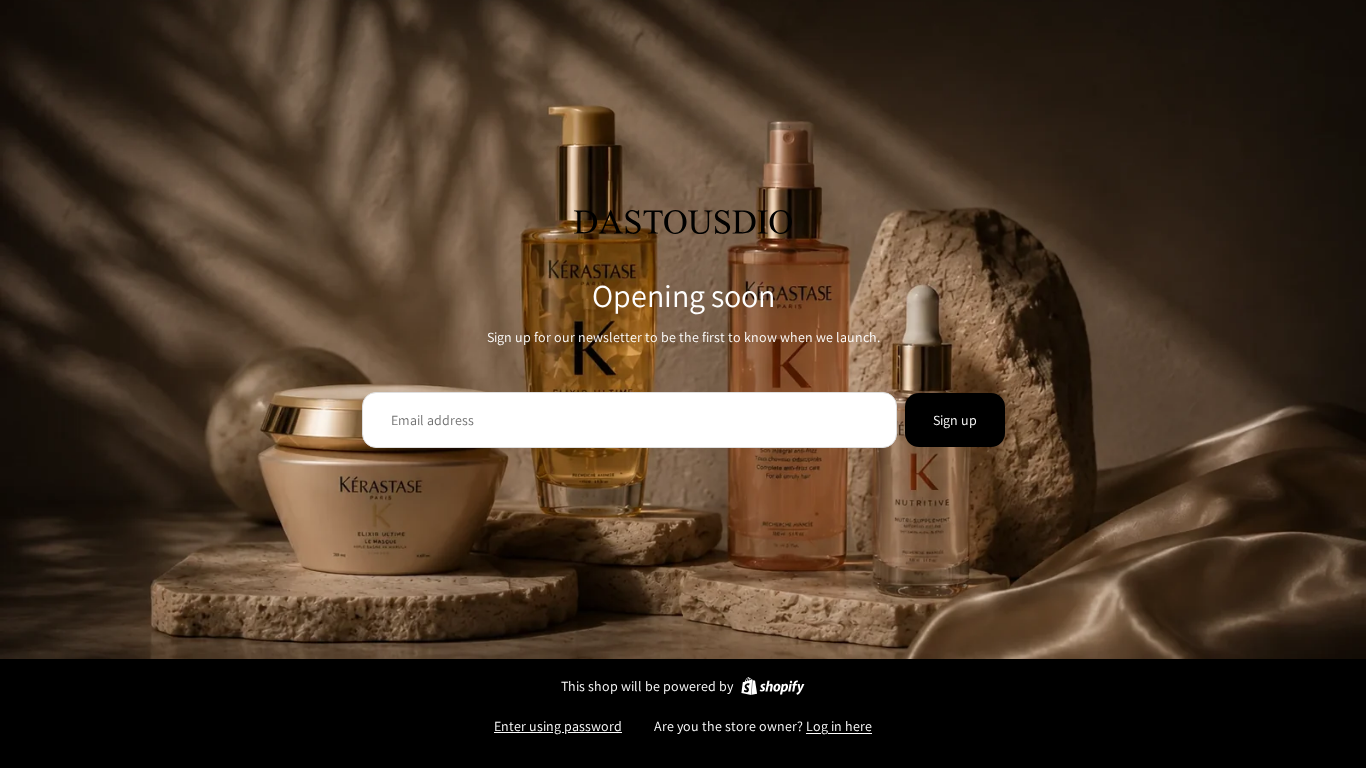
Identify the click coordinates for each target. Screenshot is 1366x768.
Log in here (839, 726)
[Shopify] (772, 686)
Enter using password (558, 726)
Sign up (955, 420)
